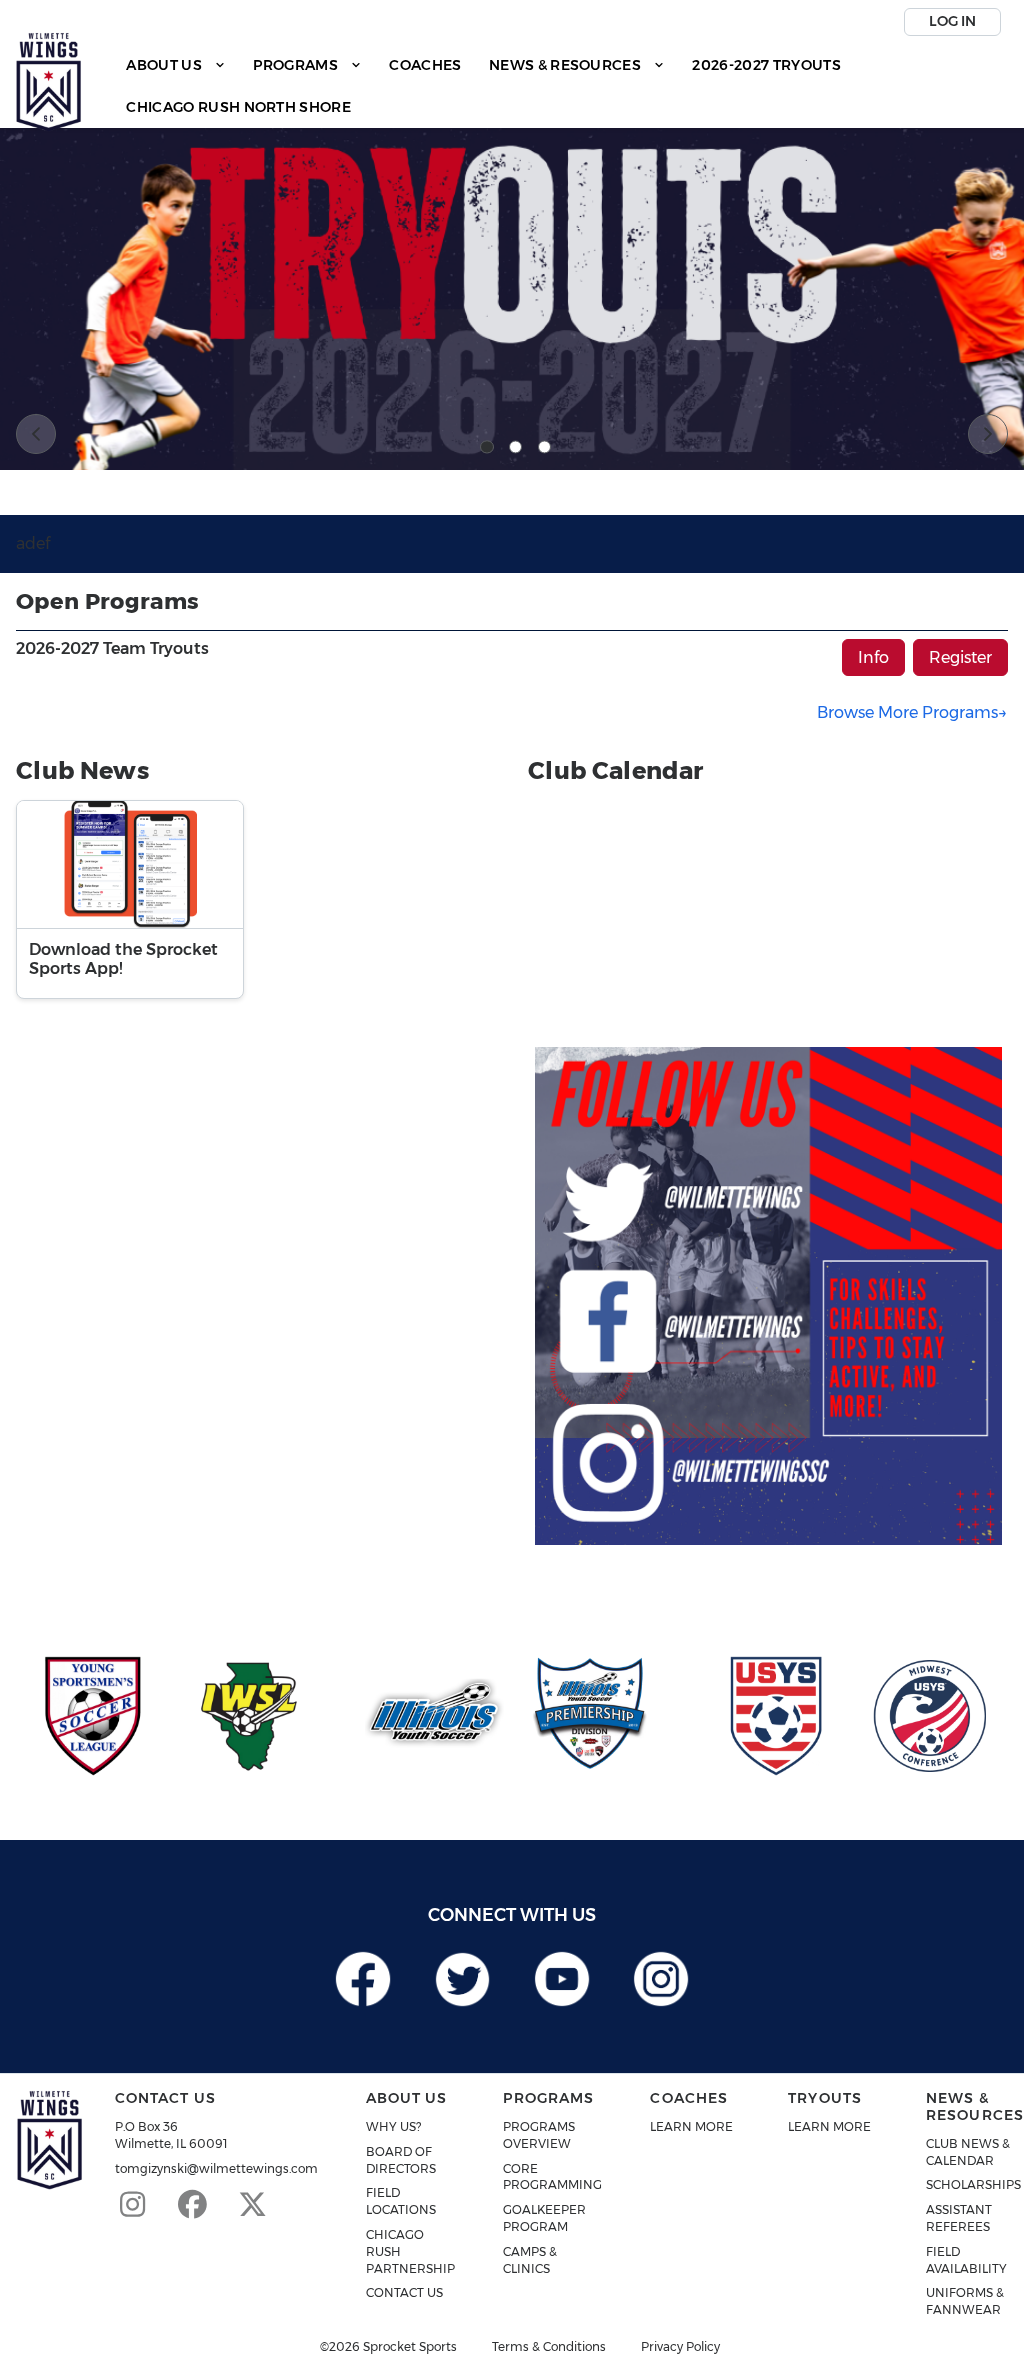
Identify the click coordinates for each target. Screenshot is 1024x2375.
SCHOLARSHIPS (973, 2184)
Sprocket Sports (410, 2347)
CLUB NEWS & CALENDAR (968, 2152)
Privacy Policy (680, 2347)
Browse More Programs (907, 712)
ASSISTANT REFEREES (959, 2218)
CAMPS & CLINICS (530, 2260)
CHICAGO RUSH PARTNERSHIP (410, 2251)
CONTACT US (404, 2292)
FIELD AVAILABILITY (966, 2260)
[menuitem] (176, 65)
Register (960, 657)
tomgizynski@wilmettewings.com (216, 2168)
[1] (487, 447)
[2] (516, 447)
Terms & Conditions (549, 2347)
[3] (545, 447)
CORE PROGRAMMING (552, 2177)
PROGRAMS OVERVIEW (539, 2135)
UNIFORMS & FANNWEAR (965, 2301)
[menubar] (560, 86)
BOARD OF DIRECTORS (401, 2160)
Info (873, 657)
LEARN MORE (691, 2126)
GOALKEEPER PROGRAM (544, 2218)
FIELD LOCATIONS (401, 2201)
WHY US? (393, 2126)
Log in (952, 21)
